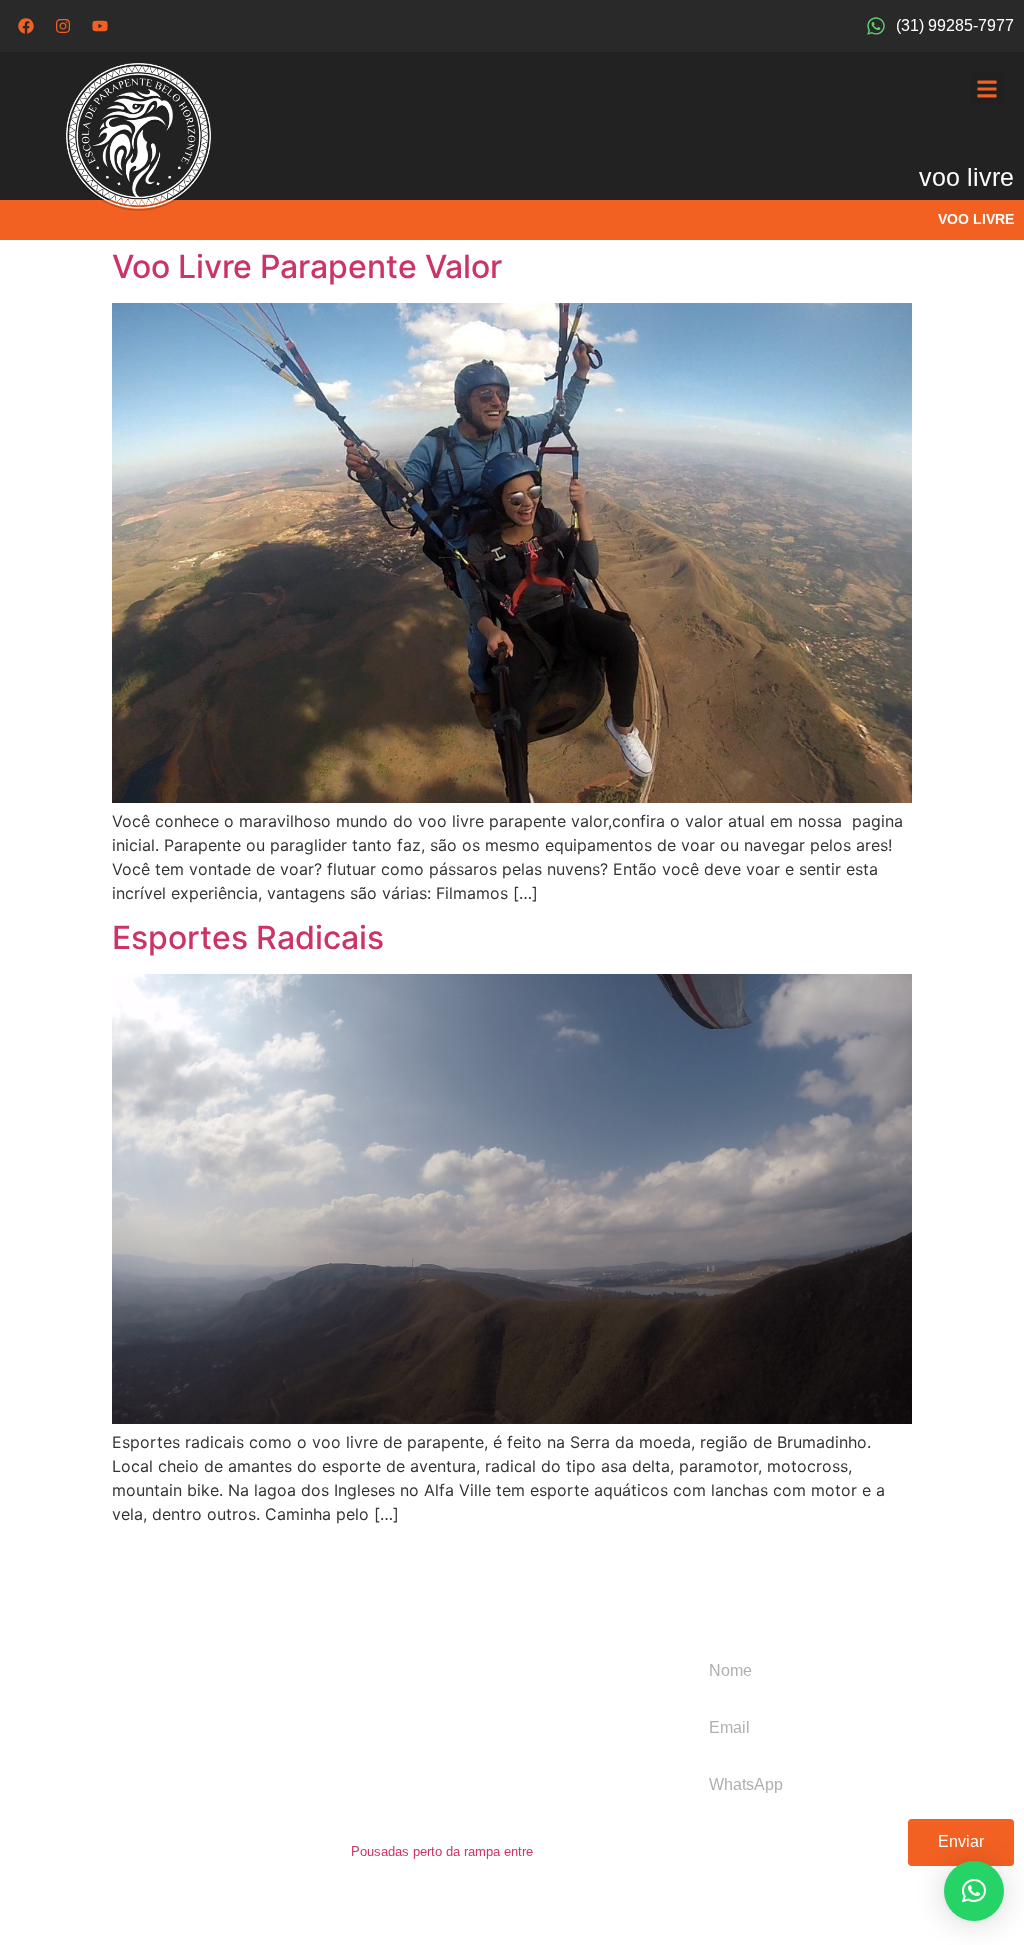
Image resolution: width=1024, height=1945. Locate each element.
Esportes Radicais (248, 937)
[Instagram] (63, 26)
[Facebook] (26, 26)
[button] (987, 88)
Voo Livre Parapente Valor (307, 266)
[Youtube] (100, 26)
